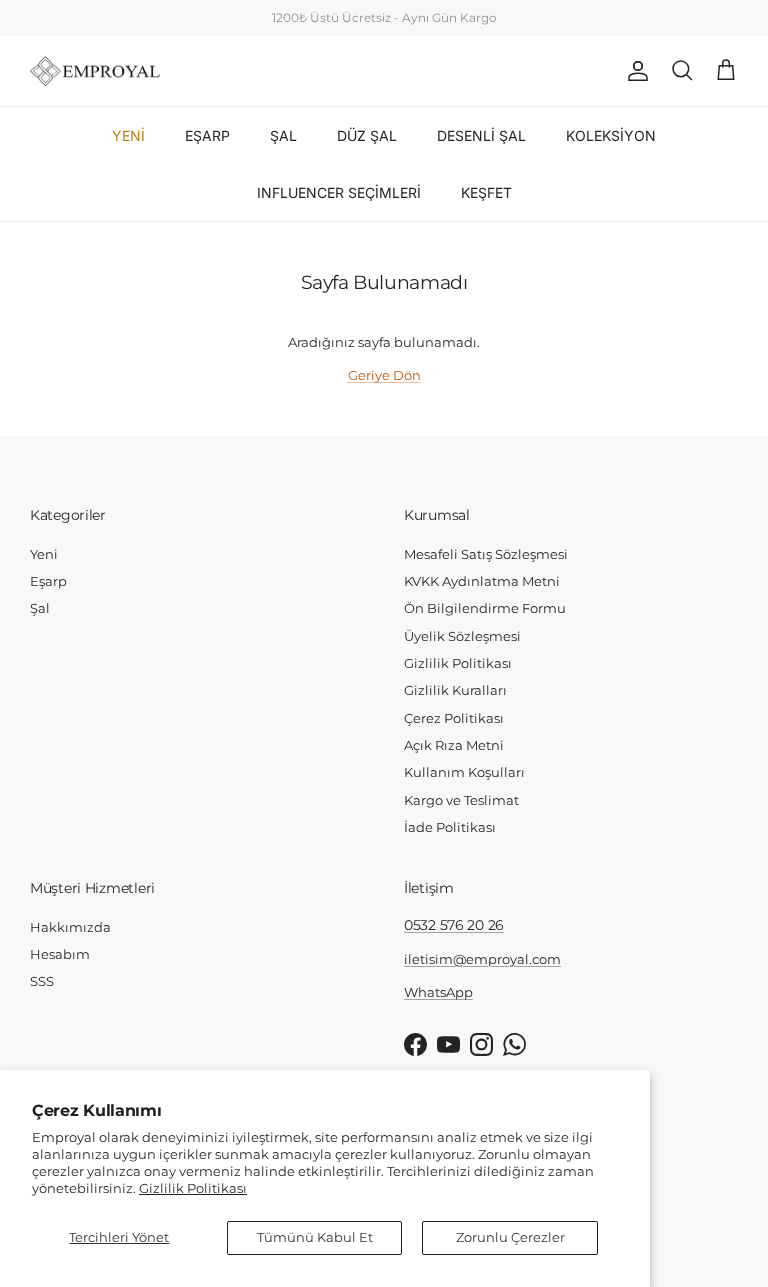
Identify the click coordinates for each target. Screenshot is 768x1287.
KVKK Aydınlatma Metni (482, 581)
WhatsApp (433, 25)
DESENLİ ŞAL (481, 135)
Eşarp (48, 581)
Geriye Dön (384, 375)
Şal (40, 608)
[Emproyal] (95, 71)
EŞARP (207, 135)
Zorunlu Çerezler (510, 1237)
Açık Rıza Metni (454, 745)
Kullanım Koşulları (464, 772)
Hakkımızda (70, 927)
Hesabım (60, 954)
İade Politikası (450, 827)
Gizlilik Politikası (193, 1188)
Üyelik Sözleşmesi (462, 636)
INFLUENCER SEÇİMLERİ (339, 192)
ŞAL (283, 135)
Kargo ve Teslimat (461, 800)
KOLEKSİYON (611, 135)
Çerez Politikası (454, 718)
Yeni (44, 554)
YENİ (128, 135)
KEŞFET (486, 192)
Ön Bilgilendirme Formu (485, 608)
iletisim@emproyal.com (482, 959)
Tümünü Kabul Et (315, 1237)
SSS (42, 981)
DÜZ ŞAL (367, 135)
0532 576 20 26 (454, 925)
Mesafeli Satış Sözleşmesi (486, 554)
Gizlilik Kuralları (455, 690)
